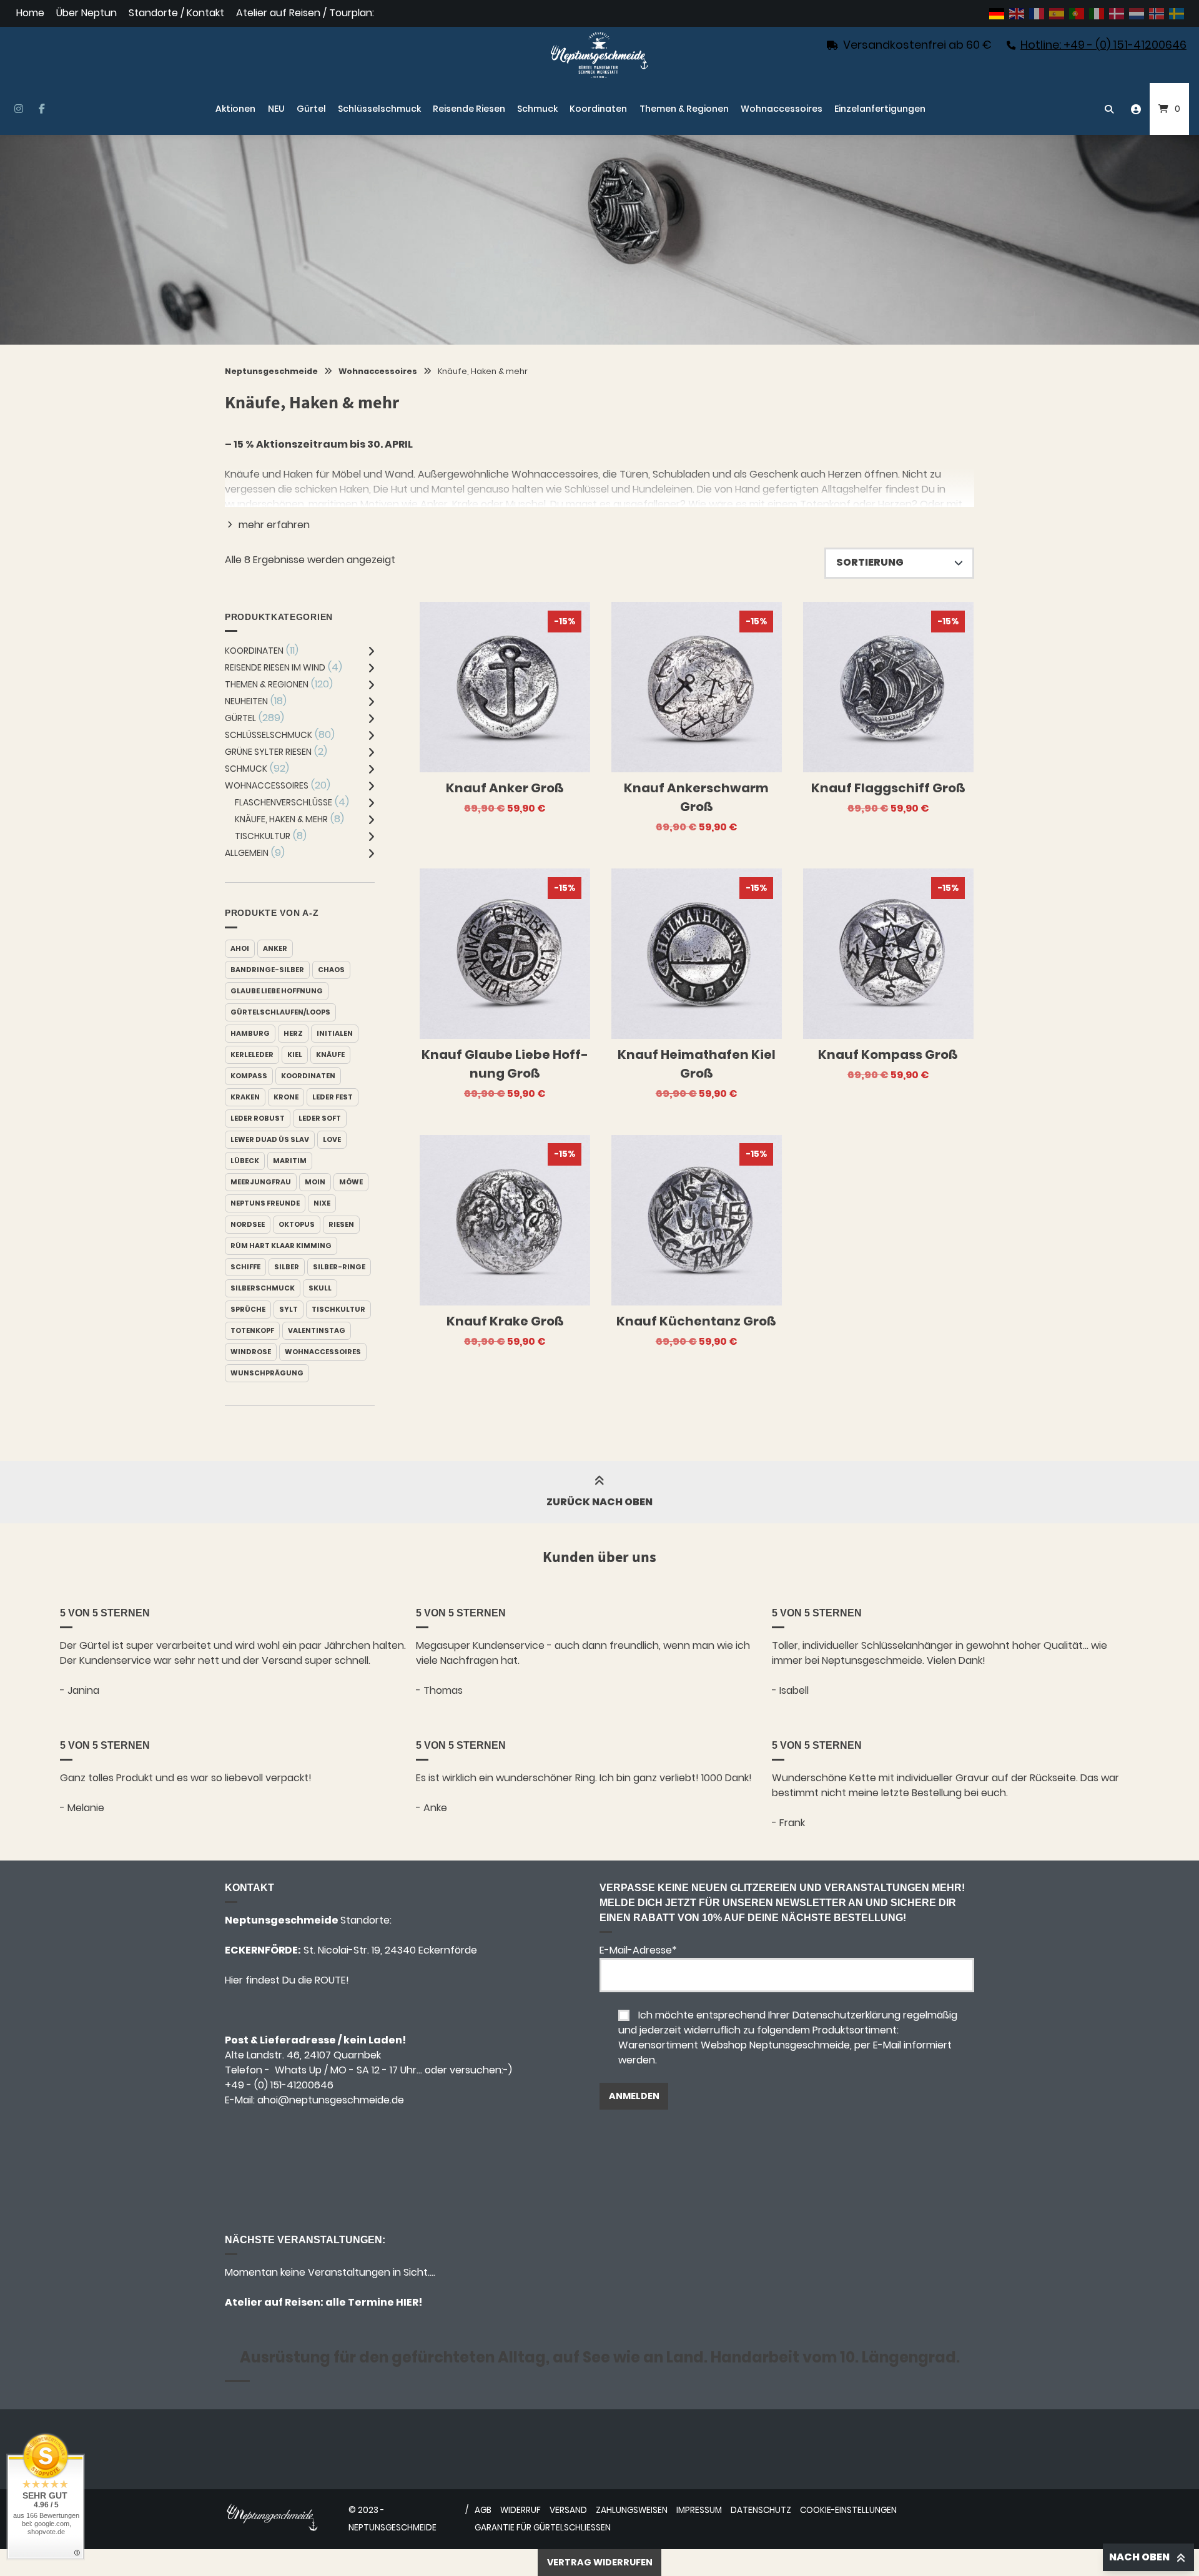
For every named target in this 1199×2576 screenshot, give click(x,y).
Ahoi (240, 948)
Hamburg (250, 1033)
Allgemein (247, 853)
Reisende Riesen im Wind (275, 667)
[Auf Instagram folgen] (18, 109)
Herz (293, 1033)
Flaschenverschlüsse (284, 802)
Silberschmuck (263, 1288)
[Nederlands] (1137, 13)
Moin (315, 1182)
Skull (320, 1288)
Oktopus (297, 1224)
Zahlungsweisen (632, 2510)
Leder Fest (333, 1097)
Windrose (251, 1352)
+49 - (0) (279, 2085)
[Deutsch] (997, 13)
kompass (249, 1076)
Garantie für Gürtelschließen (543, 2528)
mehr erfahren (274, 525)
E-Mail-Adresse (638, 1950)
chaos (331, 970)
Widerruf (521, 2510)
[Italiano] (1097, 13)
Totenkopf (252, 1330)
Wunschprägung (267, 1373)
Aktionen (235, 109)
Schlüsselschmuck (379, 109)
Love (332, 1139)
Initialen (335, 1033)
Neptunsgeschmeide (271, 371)
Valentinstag (317, 1330)
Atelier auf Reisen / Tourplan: (305, 13)
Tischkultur (263, 836)
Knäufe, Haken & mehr (281, 819)
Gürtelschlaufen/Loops (280, 1012)
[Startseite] (599, 55)
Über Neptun (86, 13)
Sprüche (248, 1309)
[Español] (1057, 13)
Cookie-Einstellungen (848, 2510)
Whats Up (298, 2070)
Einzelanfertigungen (880, 109)
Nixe (322, 1203)
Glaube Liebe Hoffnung (277, 991)
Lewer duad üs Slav (270, 1139)
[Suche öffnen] (1109, 109)
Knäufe (330, 1054)
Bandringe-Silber (267, 970)
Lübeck (245, 1161)
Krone (286, 1097)
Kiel (295, 1054)
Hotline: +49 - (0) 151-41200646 (1103, 45)
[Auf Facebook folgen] (42, 109)
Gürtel (311, 109)
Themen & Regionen (684, 109)
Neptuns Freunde (265, 1203)
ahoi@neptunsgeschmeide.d (328, 2100)
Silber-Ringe (339, 1267)
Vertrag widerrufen (600, 2562)
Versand (568, 2510)
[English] (1017, 13)
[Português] (1077, 13)
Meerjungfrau (261, 1182)
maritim (290, 1161)
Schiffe (245, 1267)
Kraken (245, 1097)
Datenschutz (761, 2510)
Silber (287, 1267)
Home (30, 13)
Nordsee (248, 1224)
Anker (275, 948)
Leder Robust (258, 1118)
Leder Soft (320, 1118)
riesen (341, 1224)
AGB (483, 2510)
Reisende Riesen (469, 109)
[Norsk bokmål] (1157, 13)
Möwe (351, 1182)
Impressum (699, 2510)
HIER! (408, 2302)
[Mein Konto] (1136, 109)
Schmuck (537, 109)
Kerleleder (252, 1054)
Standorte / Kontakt (176, 13)
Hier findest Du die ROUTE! (288, 1980)
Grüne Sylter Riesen (268, 752)
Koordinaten (598, 109)
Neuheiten (246, 701)
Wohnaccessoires (782, 109)
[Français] (1037, 13)
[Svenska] (1177, 13)
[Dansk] (1117, 13)
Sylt (289, 1309)
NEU (276, 109)
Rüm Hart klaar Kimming (281, 1246)
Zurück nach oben (599, 1502)
